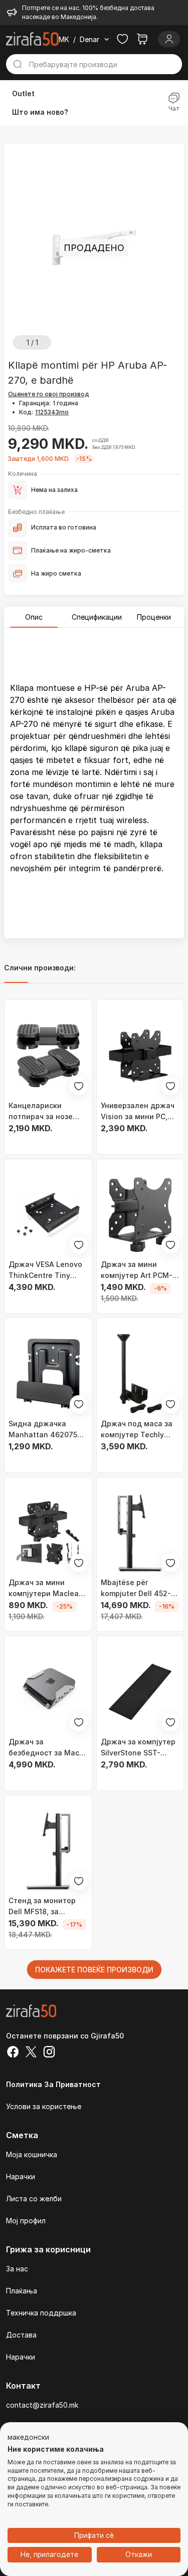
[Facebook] (13, 2053)
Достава (21, 2335)
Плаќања (22, 2291)
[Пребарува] (18, 64)
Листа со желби (34, 2199)
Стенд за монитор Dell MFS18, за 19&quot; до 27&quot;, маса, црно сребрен (48, 1907)
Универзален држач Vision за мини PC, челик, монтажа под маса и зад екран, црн (138, 1112)
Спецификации (97, 617)
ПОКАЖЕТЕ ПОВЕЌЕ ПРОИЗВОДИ (94, 1970)
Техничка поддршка (41, 2313)
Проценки (154, 617)
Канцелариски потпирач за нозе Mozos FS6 (41, 1112)
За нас (17, 2269)
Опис (34, 617)
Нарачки (21, 2176)
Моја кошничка (32, 2154)
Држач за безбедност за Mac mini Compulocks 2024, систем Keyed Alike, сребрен (45, 1748)
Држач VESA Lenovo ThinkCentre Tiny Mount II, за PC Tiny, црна (45, 1270)
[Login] (169, 39)
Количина (23, 474)
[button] (28, 2438)
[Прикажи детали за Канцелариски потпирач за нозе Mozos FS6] (48, 1056)
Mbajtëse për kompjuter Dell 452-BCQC (136, 1589)
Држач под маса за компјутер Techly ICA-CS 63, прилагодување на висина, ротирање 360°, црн (137, 1430)
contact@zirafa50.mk (42, 2405)
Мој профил (26, 2221)
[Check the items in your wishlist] (122, 39)
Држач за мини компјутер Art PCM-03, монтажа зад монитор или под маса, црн (137, 1270)
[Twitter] (31, 2053)
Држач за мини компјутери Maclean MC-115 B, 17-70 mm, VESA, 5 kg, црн (46, 1589)
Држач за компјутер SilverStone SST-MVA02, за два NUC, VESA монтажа (138, 1748)
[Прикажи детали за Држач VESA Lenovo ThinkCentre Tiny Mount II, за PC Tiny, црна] (48, 1215)
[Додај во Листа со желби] (79, 1086)
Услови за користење (44, 2106)
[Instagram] (49, 2053)
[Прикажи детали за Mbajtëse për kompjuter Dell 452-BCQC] (140, 1533)
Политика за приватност (53, 2084)
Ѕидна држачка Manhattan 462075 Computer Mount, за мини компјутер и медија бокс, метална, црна (44, 1430)
